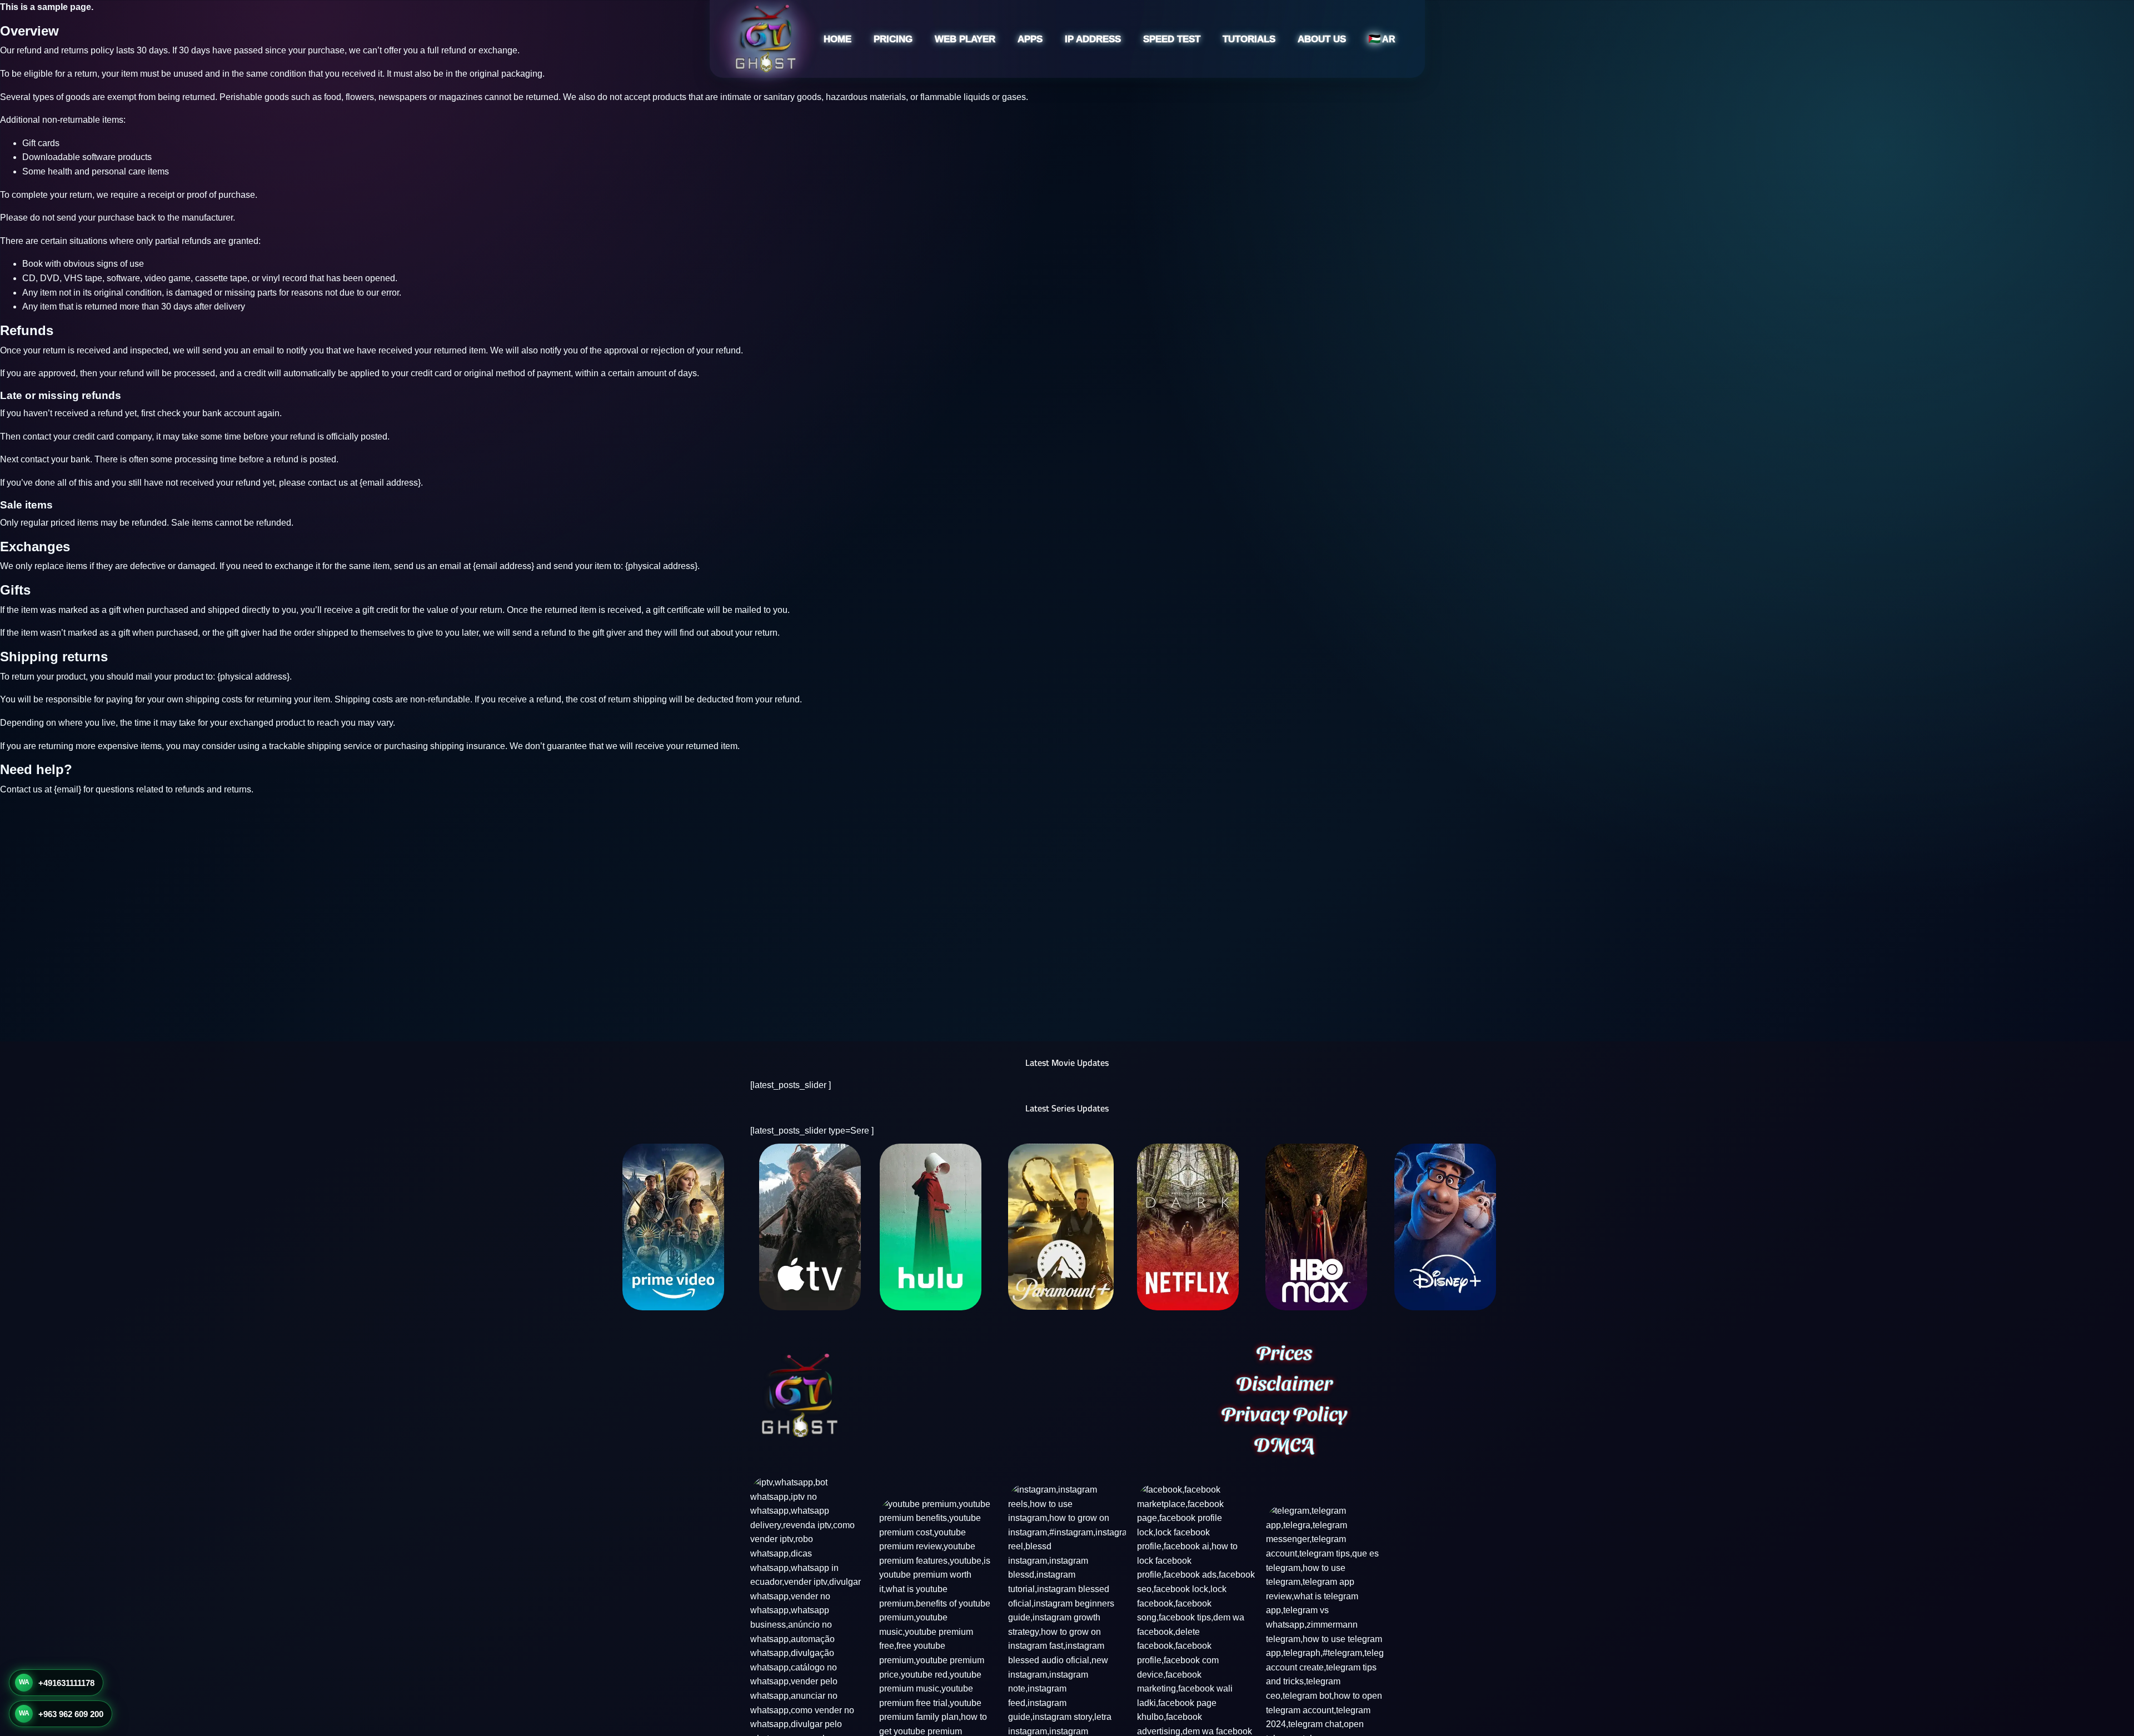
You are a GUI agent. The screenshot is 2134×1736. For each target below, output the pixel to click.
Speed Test (1172, 39)
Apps (1030, 39)
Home (837, 39)
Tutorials (1249, 39)
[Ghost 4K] (765, 36)
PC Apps (1004, 118)
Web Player (965, 39)
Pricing (893, 39)
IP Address (1093, 39)
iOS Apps (1006, 97)
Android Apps (1013, 76)
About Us (1322, 39)
